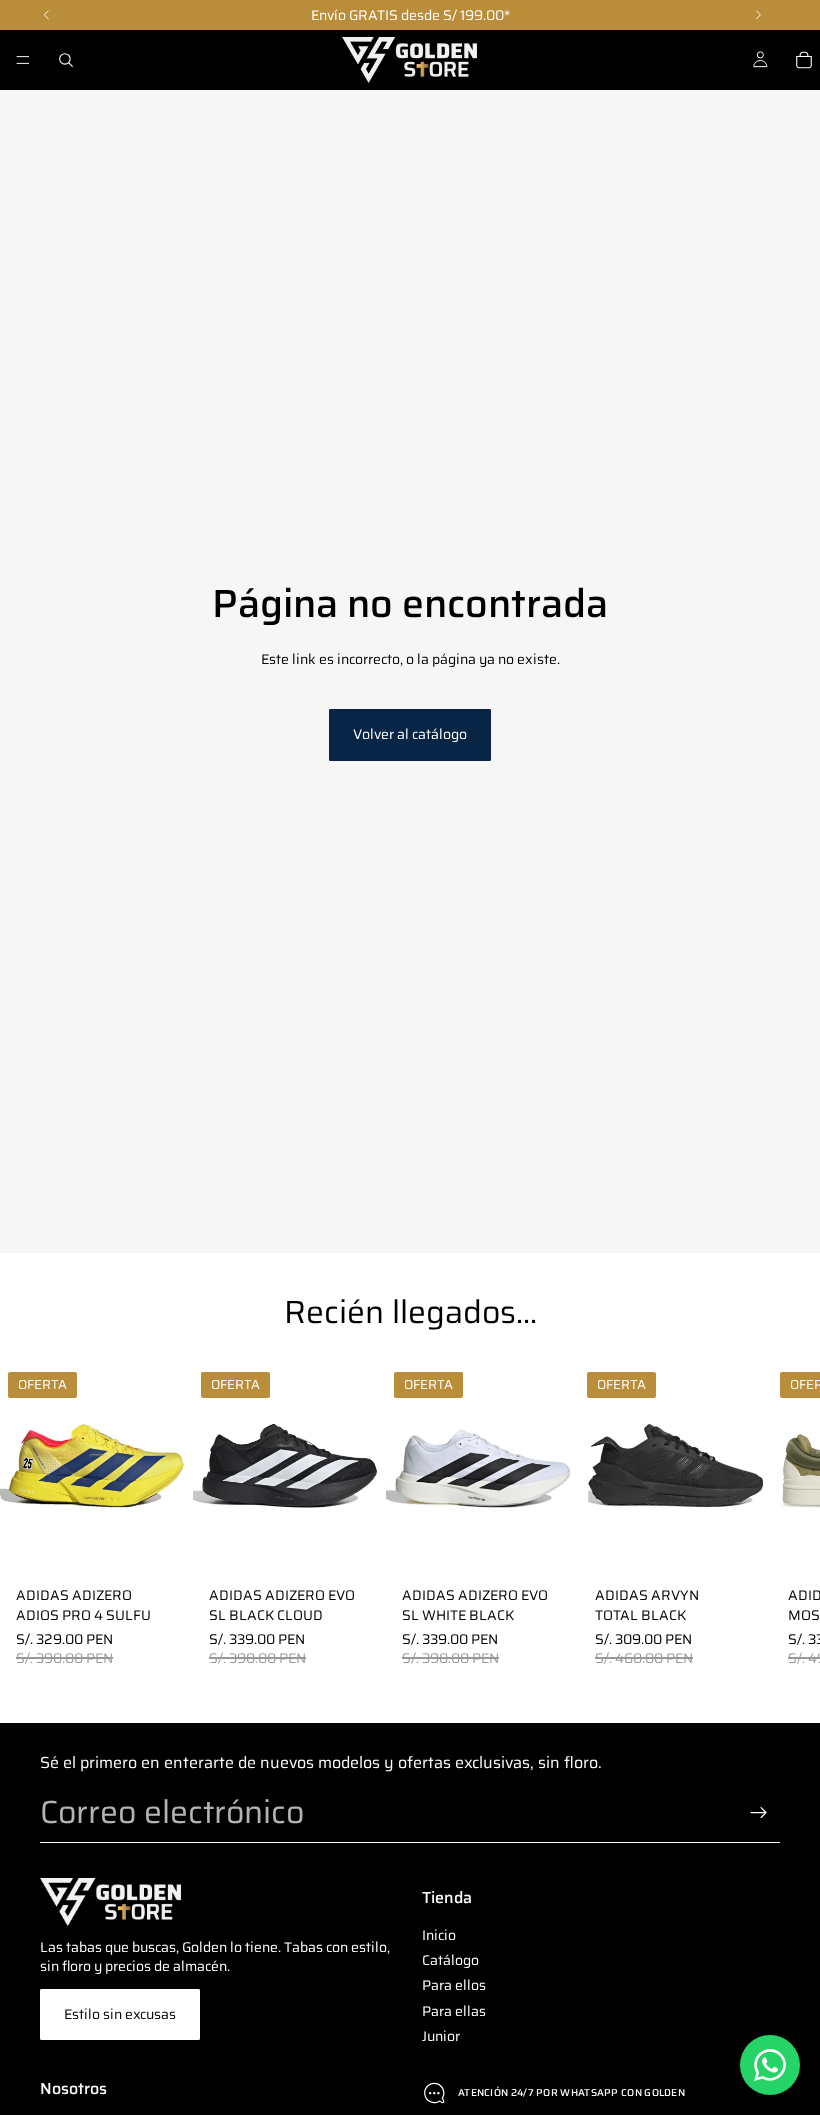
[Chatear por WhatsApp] (770, 2065)
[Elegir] (162, 1547)
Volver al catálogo (410, 734)
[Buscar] (66, 60)
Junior (441, 2036)
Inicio (439, 1935)
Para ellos (454, 1985)
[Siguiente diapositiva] (756, 1516)
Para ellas (454, 2011)
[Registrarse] (759, 1813)
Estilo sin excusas (120, 2014)
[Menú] (23, 60)
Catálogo (450, 1960)
